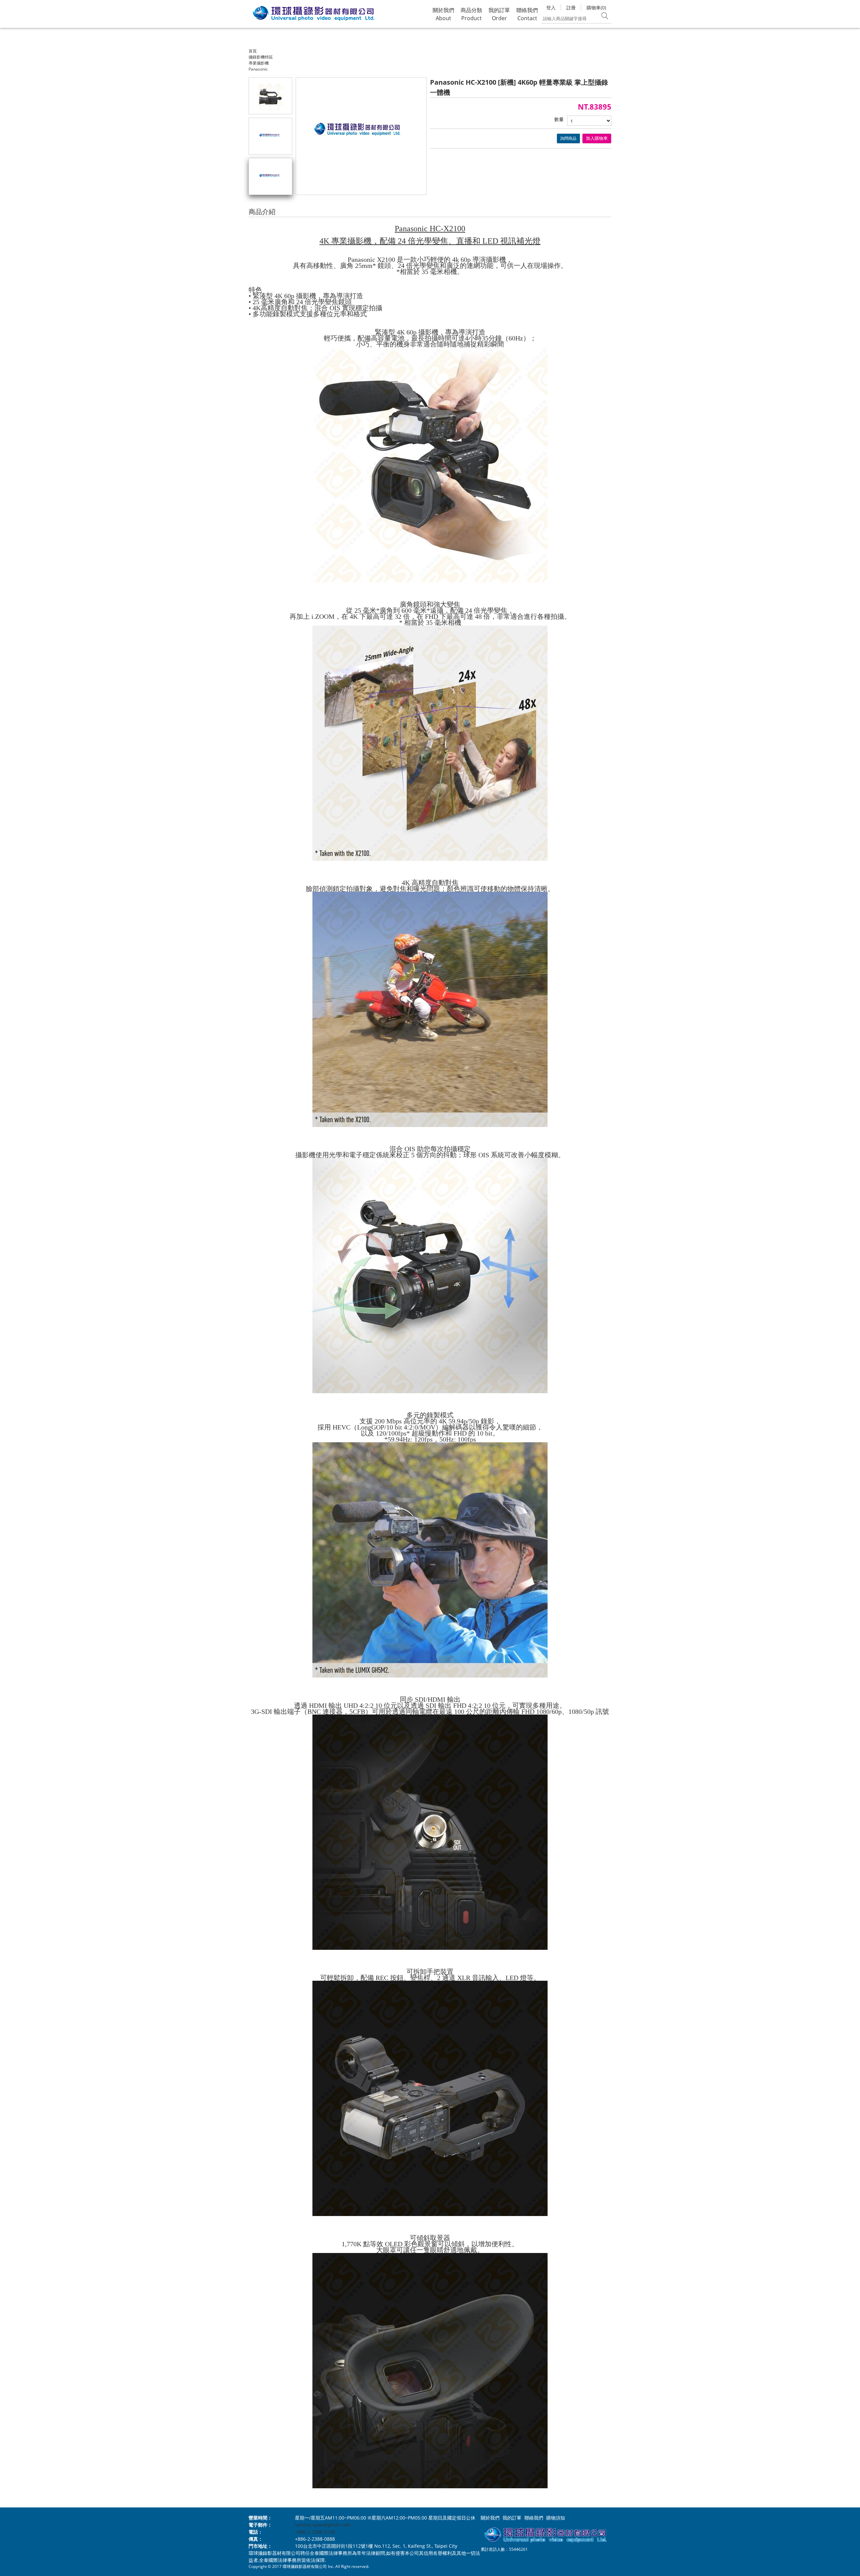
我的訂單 (512, 2518)
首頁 (253, 51)
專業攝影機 (259, 63)
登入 (551, 8)
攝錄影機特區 (261, 57)
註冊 (571, 8)
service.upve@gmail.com (323, 2525)
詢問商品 (568, 138)
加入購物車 (597, 138)
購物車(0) (596, 8)
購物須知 (556, 2518)
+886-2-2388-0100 (315, 2532)
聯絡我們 (534, 2518)
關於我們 (490, 2518)
